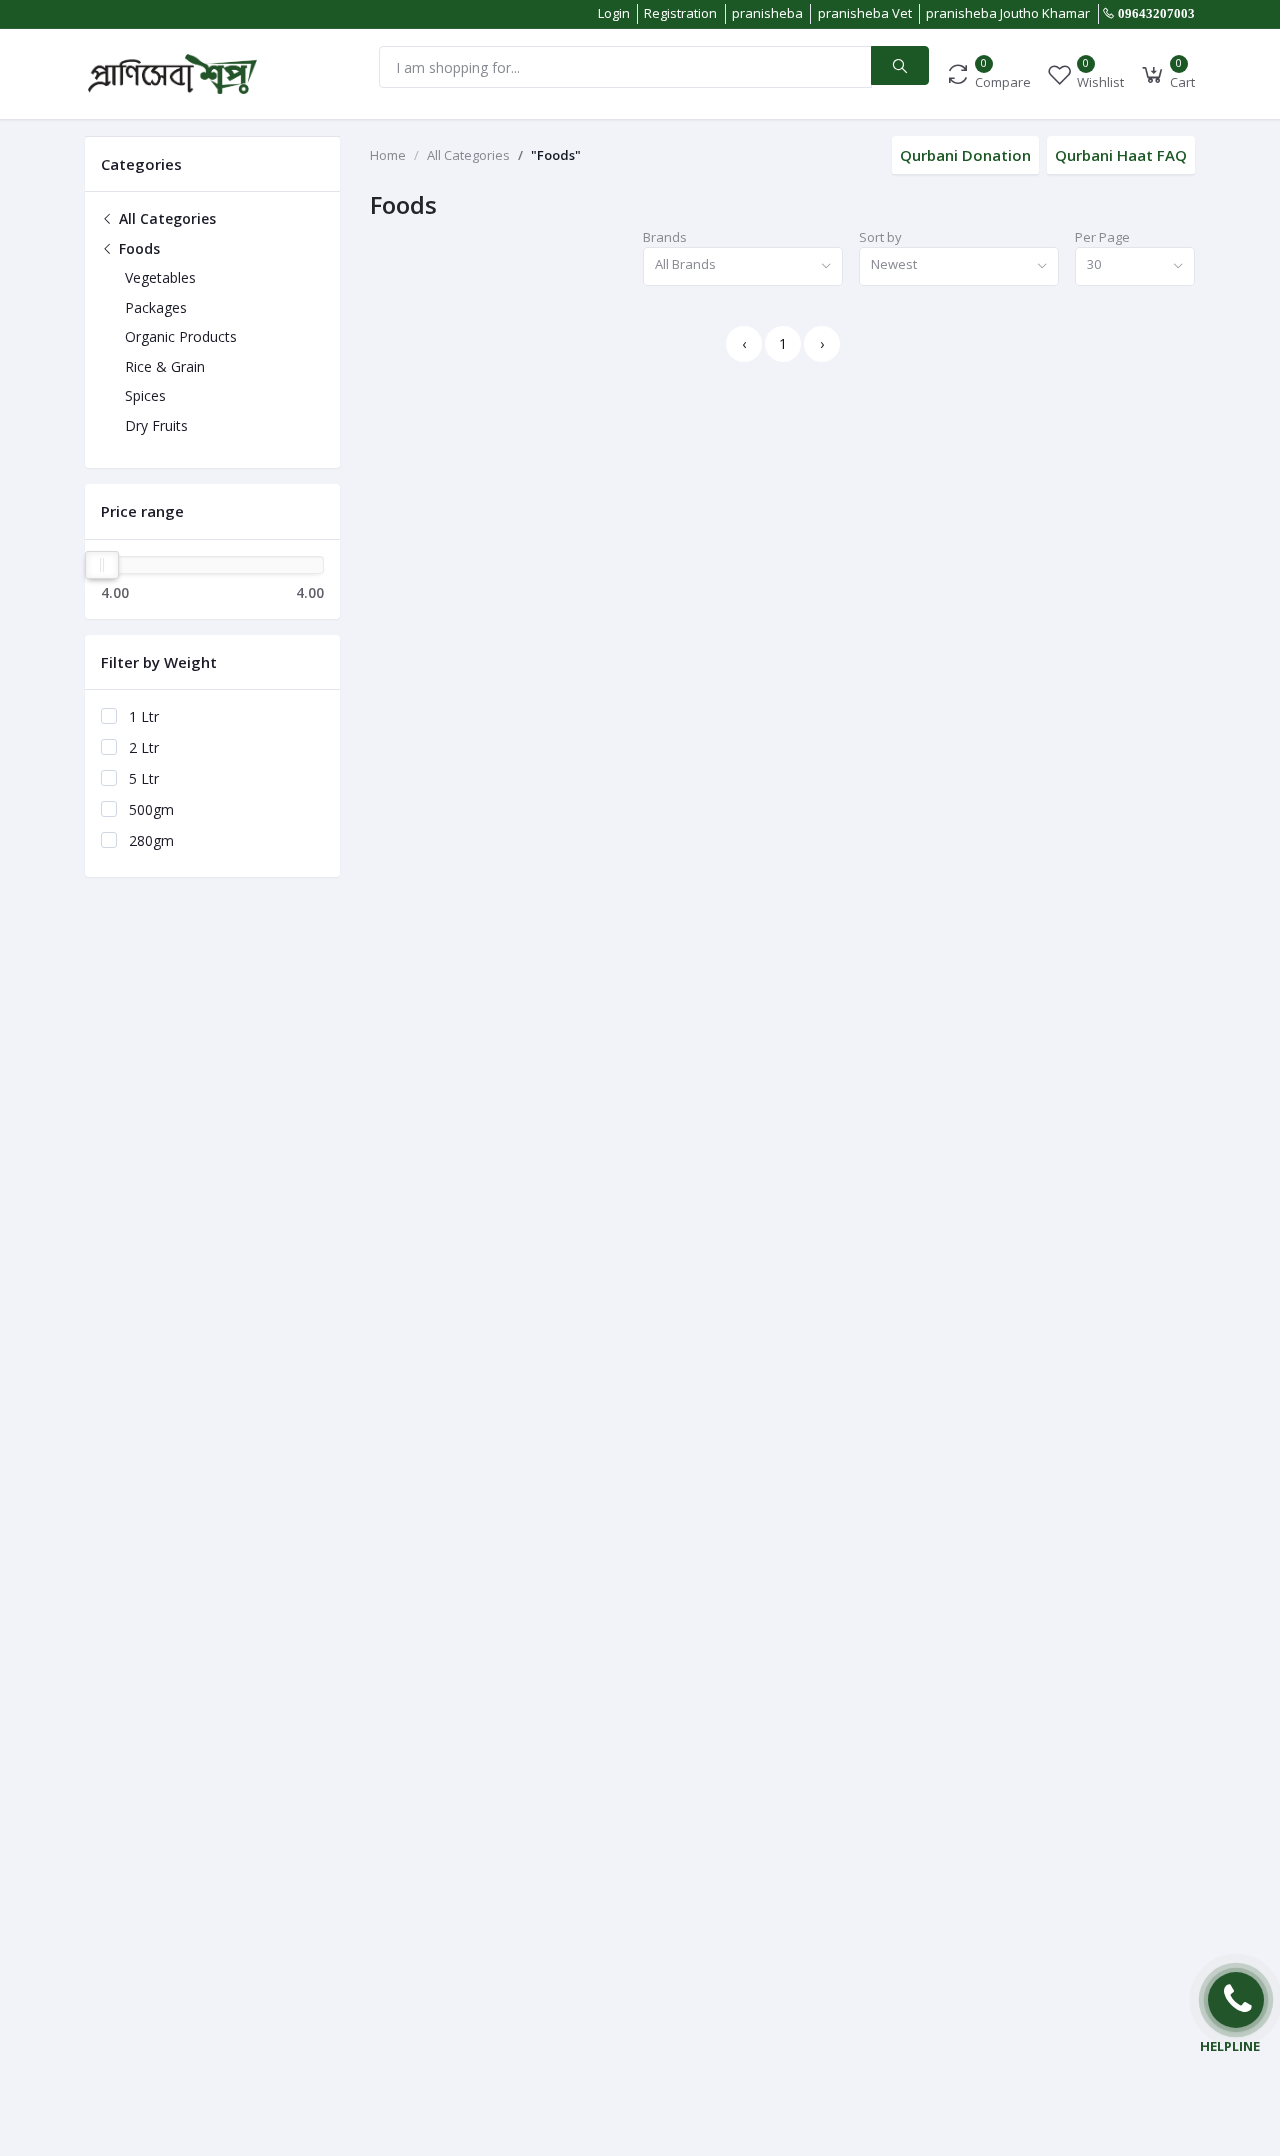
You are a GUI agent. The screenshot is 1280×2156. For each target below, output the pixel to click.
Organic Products (181, 336)
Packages (156, 307)
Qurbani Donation (965, 155)
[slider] (102, 565)
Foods (137, 248)
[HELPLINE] (1236, 2000)
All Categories (165, 218)
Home (388, 155)
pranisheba (767, 13)
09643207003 (1156, 13)
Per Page (1102, 237)
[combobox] (743, 266)
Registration (680, 13)
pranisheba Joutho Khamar (1008, 13)
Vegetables (160, 277)
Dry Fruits (156, 425)
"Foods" (556, 155)
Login (614, 13)
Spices (145, 395)
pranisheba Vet (865, 13)
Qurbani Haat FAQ (1121, 155)
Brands (665, 237)
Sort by (880, 237)
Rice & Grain (165, 366)
